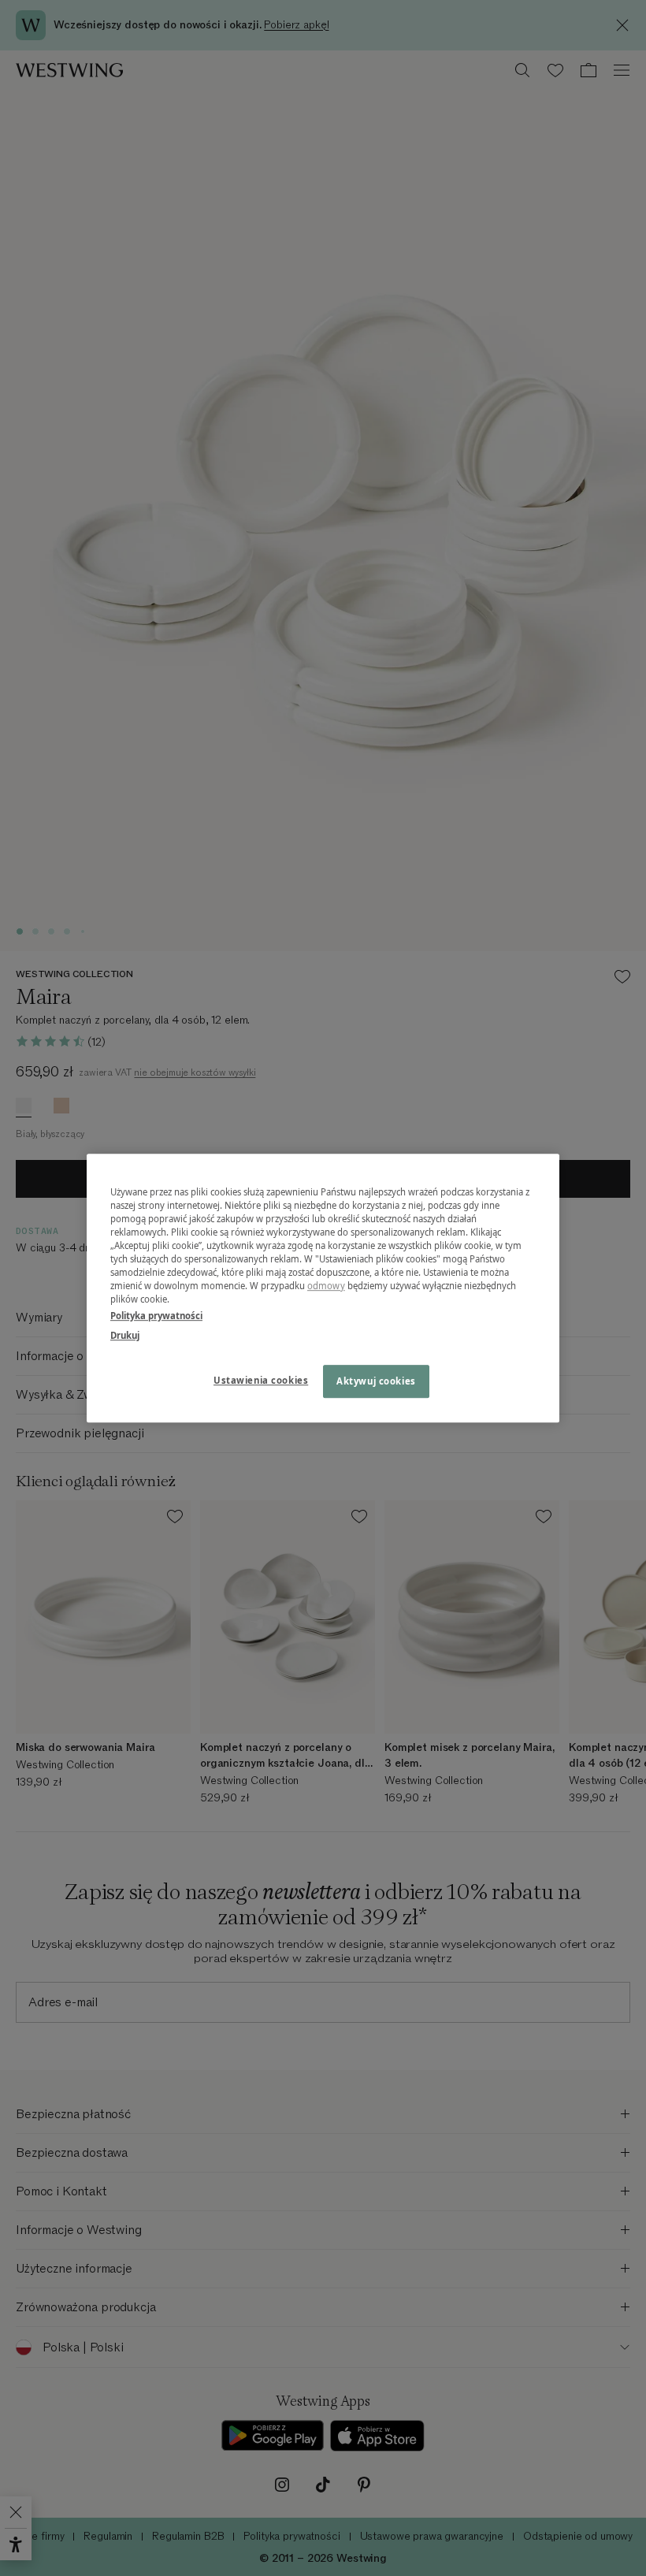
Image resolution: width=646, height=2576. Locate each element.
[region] (323, 1288)
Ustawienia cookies (261, 1380)
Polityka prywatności (156, 1316)
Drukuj (125, 1335)
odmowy (326, 1286)
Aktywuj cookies (376, 1381)
